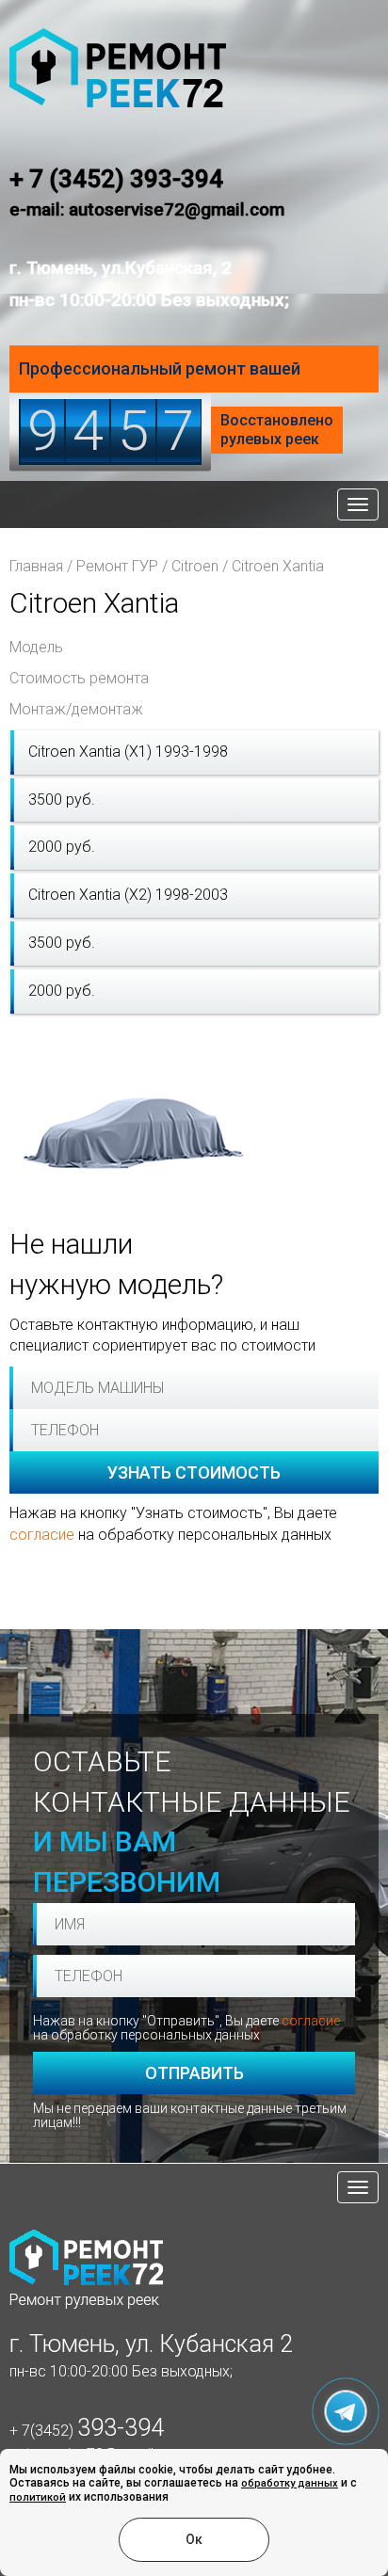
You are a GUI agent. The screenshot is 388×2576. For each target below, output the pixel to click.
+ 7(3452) (87, 2431)
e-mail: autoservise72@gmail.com (147, 209)
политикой (38, 2497)
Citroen (195, 566)
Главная (36, 566)
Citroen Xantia (278, 566)
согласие (42, 1535)
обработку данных (290, 2483)
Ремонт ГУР (117, 566)
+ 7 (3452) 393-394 (116, 179)
